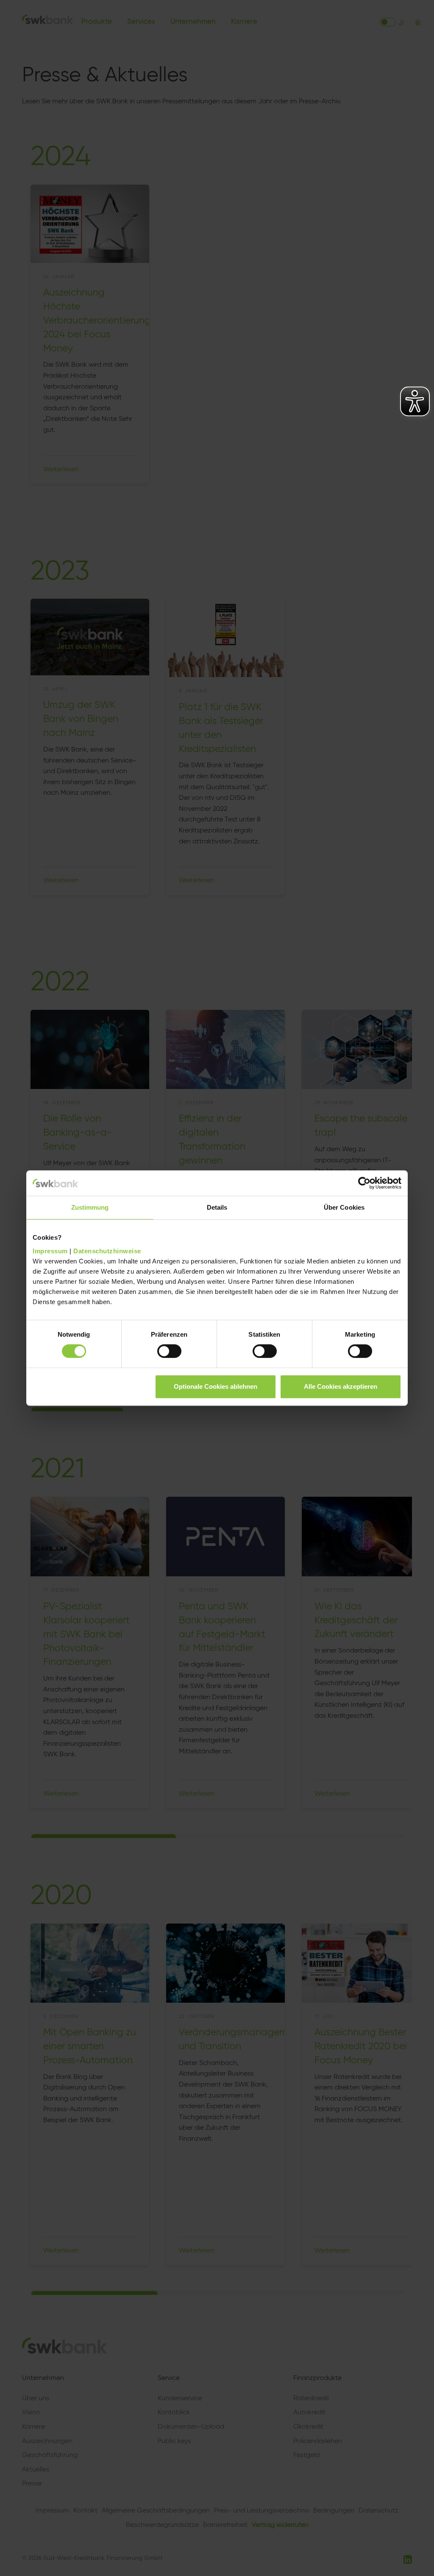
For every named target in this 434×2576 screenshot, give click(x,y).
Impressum (50, 1251)
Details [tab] (217, 1207)
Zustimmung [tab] (90, 1207)
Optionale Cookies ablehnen (216, 1386)
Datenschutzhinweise (107, 1251)
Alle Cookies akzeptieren (341, 1386)
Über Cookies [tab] (344, 1207)
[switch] (169, 1351)
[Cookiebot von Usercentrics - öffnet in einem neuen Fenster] (364, 1183)
